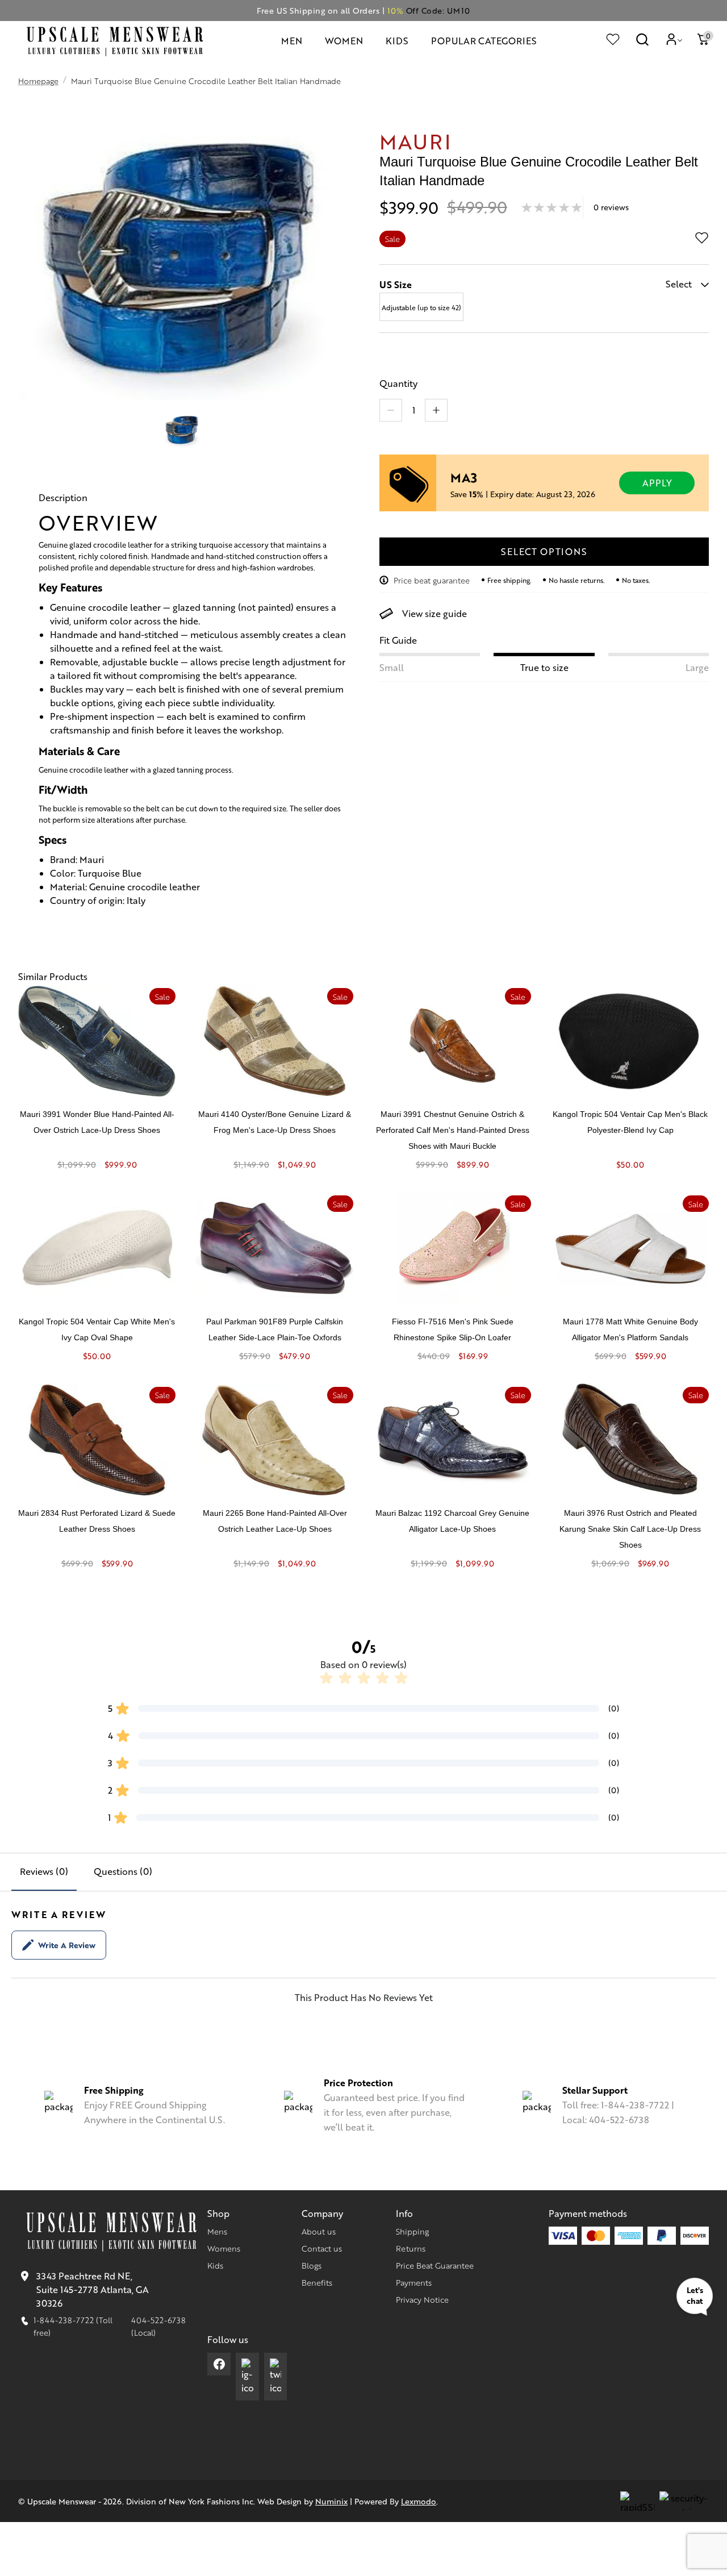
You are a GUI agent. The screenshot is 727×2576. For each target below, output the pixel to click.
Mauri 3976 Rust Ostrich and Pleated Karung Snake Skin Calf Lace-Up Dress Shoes (630, 1529)
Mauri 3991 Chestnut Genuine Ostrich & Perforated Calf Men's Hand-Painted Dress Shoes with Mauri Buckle (453, 1130)
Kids (215, 2265)
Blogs (312, 2265)
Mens (217, 2231)
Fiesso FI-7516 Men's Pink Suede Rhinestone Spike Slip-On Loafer (453, 1329)
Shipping (412, 2231)
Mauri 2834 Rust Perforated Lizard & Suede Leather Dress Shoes (97, 1521)
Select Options (544, 551)
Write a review (67, 1945)
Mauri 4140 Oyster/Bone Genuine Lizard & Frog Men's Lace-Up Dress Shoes (275, 1122)
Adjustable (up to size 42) (421, 307)
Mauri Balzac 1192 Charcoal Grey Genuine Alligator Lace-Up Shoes (452, 1521)
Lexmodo (419, 2501)
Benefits (317, 2282)
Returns (411, 2248)
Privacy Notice (422, 2299)
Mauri (415, 141)
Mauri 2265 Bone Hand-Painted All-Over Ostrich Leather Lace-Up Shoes (275, 1521)
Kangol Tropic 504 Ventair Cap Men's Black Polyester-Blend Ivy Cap (630, 1122)
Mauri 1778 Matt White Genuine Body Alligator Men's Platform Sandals (630, 1329)
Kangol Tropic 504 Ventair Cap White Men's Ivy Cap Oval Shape (97, 1329)
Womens (224, 2248)
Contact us (322, 2248)
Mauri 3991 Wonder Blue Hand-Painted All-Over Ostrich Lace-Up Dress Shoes (97, 1122)
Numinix (331, 2501)
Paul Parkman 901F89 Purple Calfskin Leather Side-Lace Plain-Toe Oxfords (275, 1329)
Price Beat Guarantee (435, 2265)
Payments (414, 2282)
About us (319, 2231)
